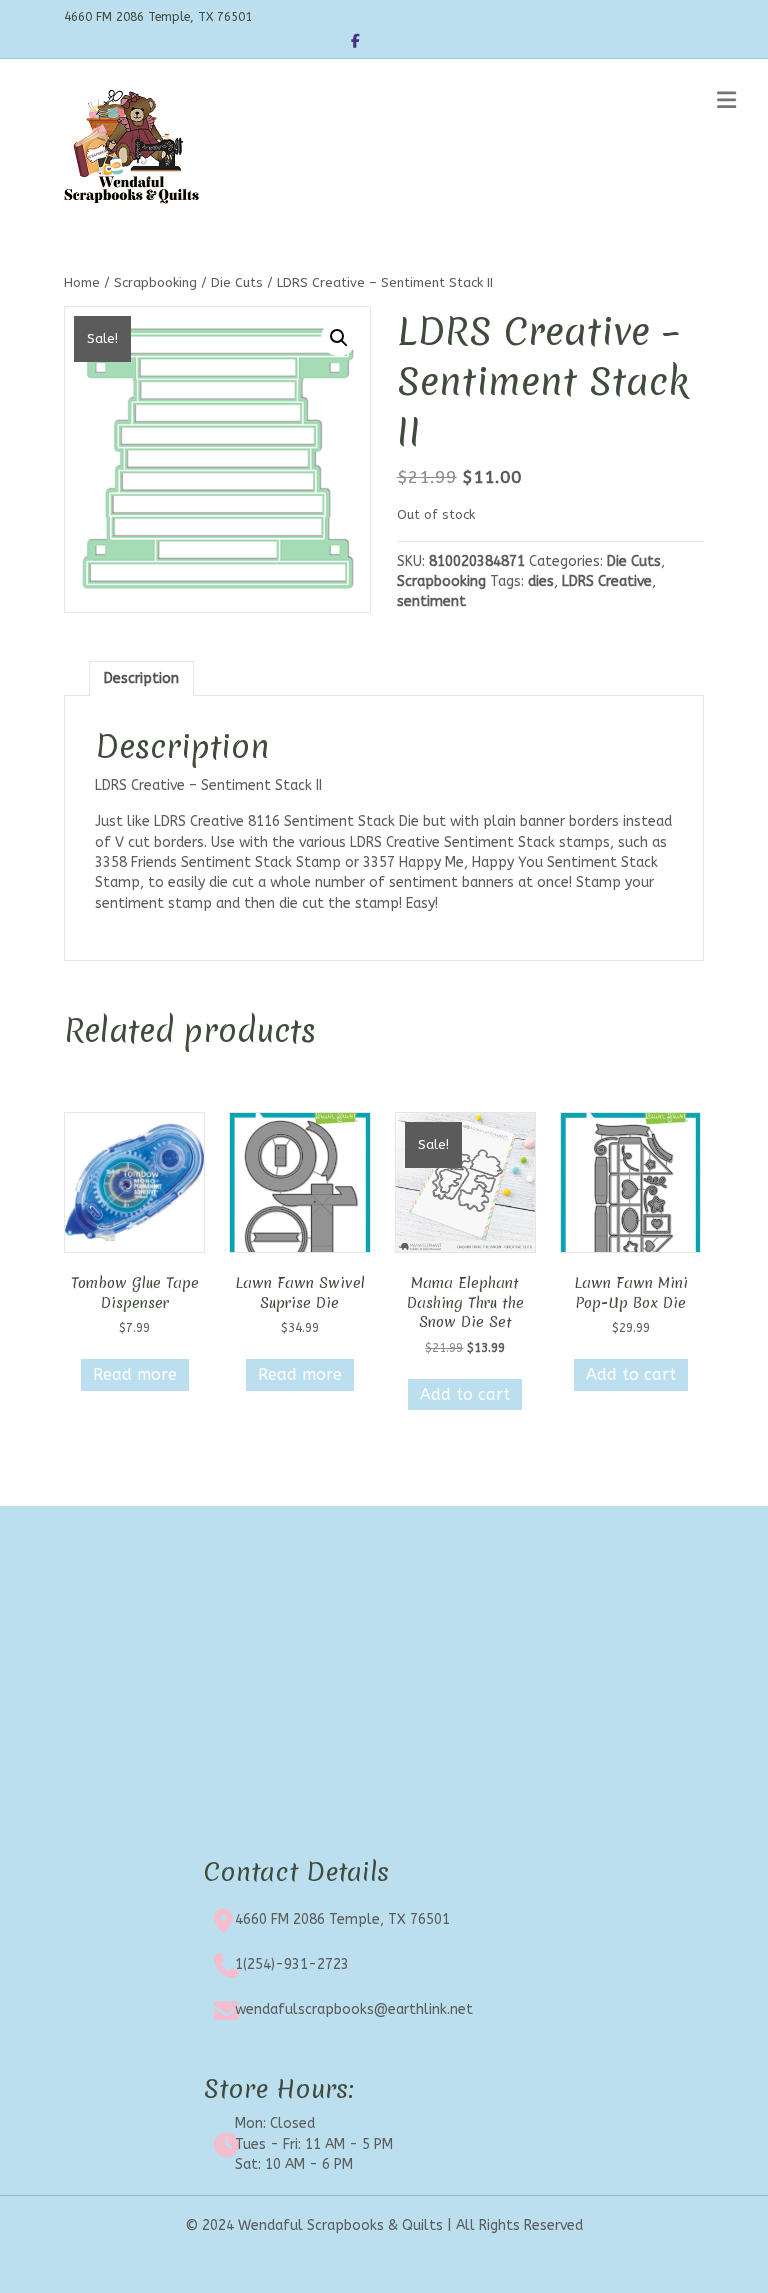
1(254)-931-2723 (292, 1964)
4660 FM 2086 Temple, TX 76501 (342, 1919)
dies (541, 581)
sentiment (431, 601)
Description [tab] (141, 678)
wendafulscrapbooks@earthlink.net (354, 2009)
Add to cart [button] (465, 1394)
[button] (339, 338)
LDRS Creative (607, 581)
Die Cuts (237, 282)
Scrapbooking (155, 282)
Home (82, 282)
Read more (135, 1374)
